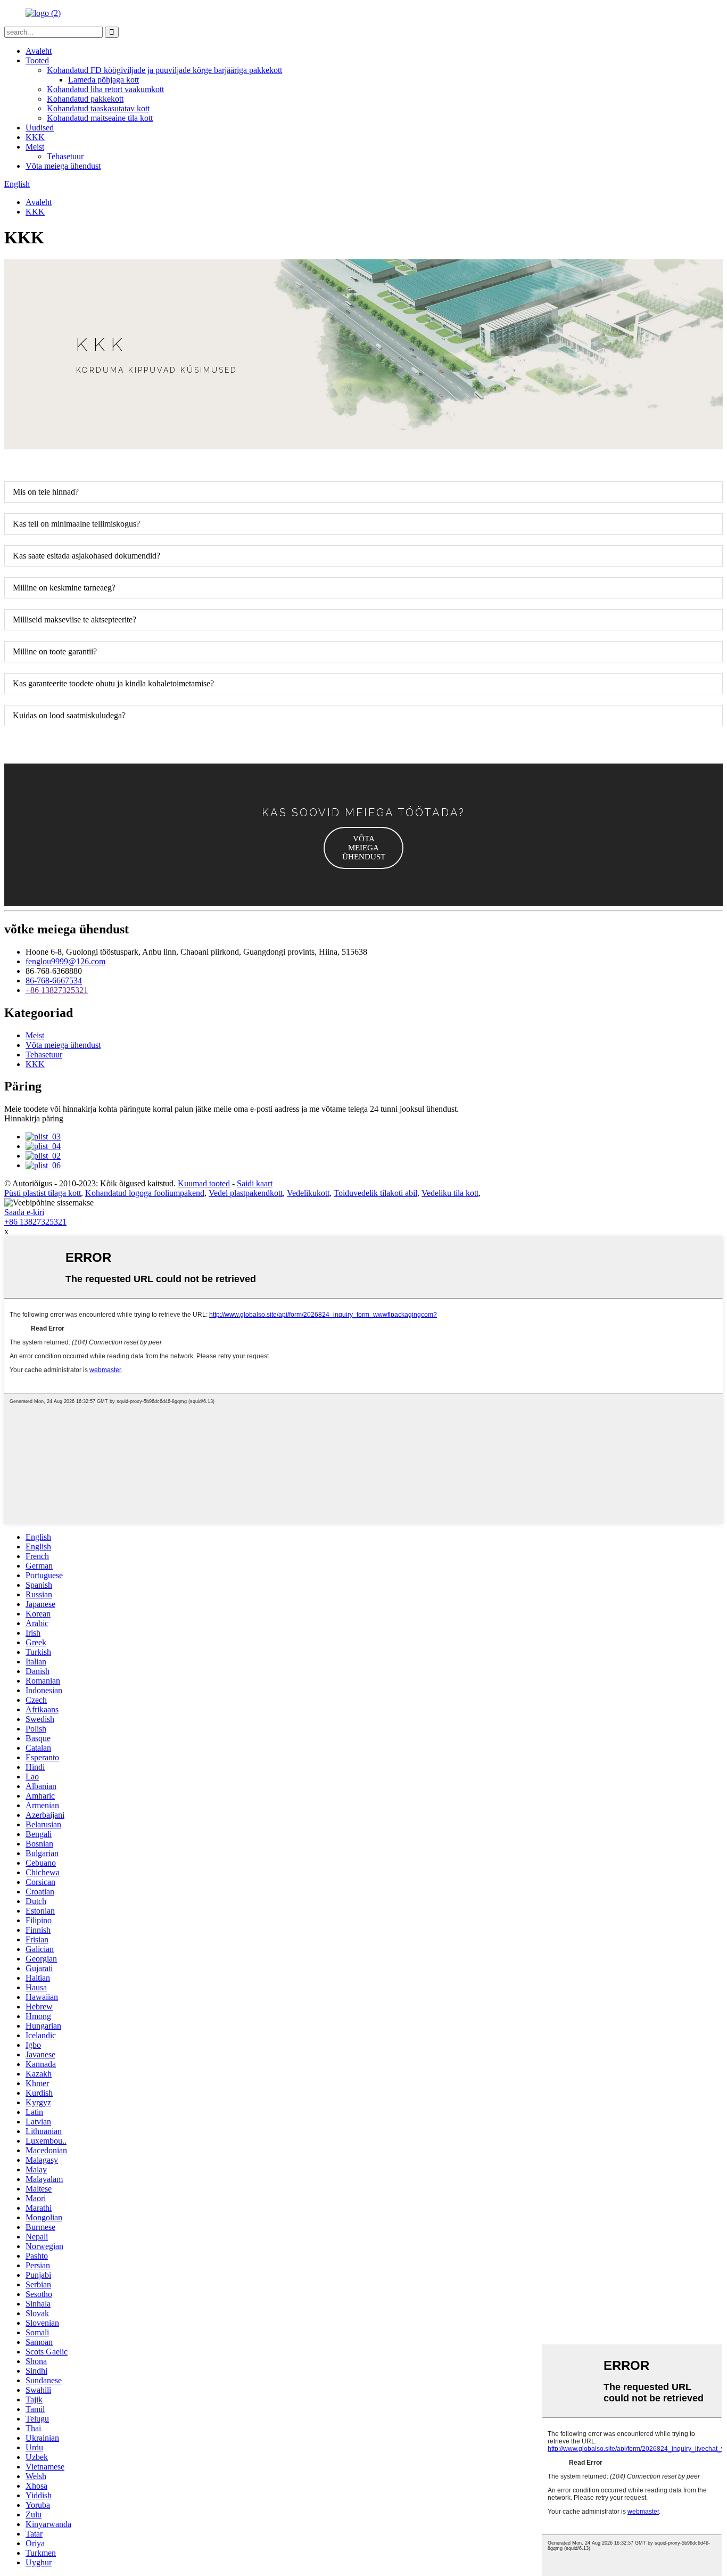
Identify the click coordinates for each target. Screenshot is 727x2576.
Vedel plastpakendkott (246, 1193)
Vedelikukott (308, 1193)
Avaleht (39, 51)
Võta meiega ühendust (63, 166)
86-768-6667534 (54, 981)
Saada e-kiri (24, 1212)
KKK (35, 137)
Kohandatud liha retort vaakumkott (105, 89)
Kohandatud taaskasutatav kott (98, 108)
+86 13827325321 (57, 990)
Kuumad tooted (204, 1183)
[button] (363, 848)
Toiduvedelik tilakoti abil (375, 1193)
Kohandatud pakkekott (85, 99)
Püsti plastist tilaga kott (43, 1193)
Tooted (37, 60)
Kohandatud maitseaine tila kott (100, 118)
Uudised (40, 128)
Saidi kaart (255, 1183)
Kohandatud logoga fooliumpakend (145, 1193)
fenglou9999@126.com (65, 961)
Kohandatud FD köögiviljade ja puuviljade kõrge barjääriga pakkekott (164, 70)
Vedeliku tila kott (450, 1193)
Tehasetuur (65, 156)
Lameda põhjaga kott (104, 80)
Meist (35, 147)
